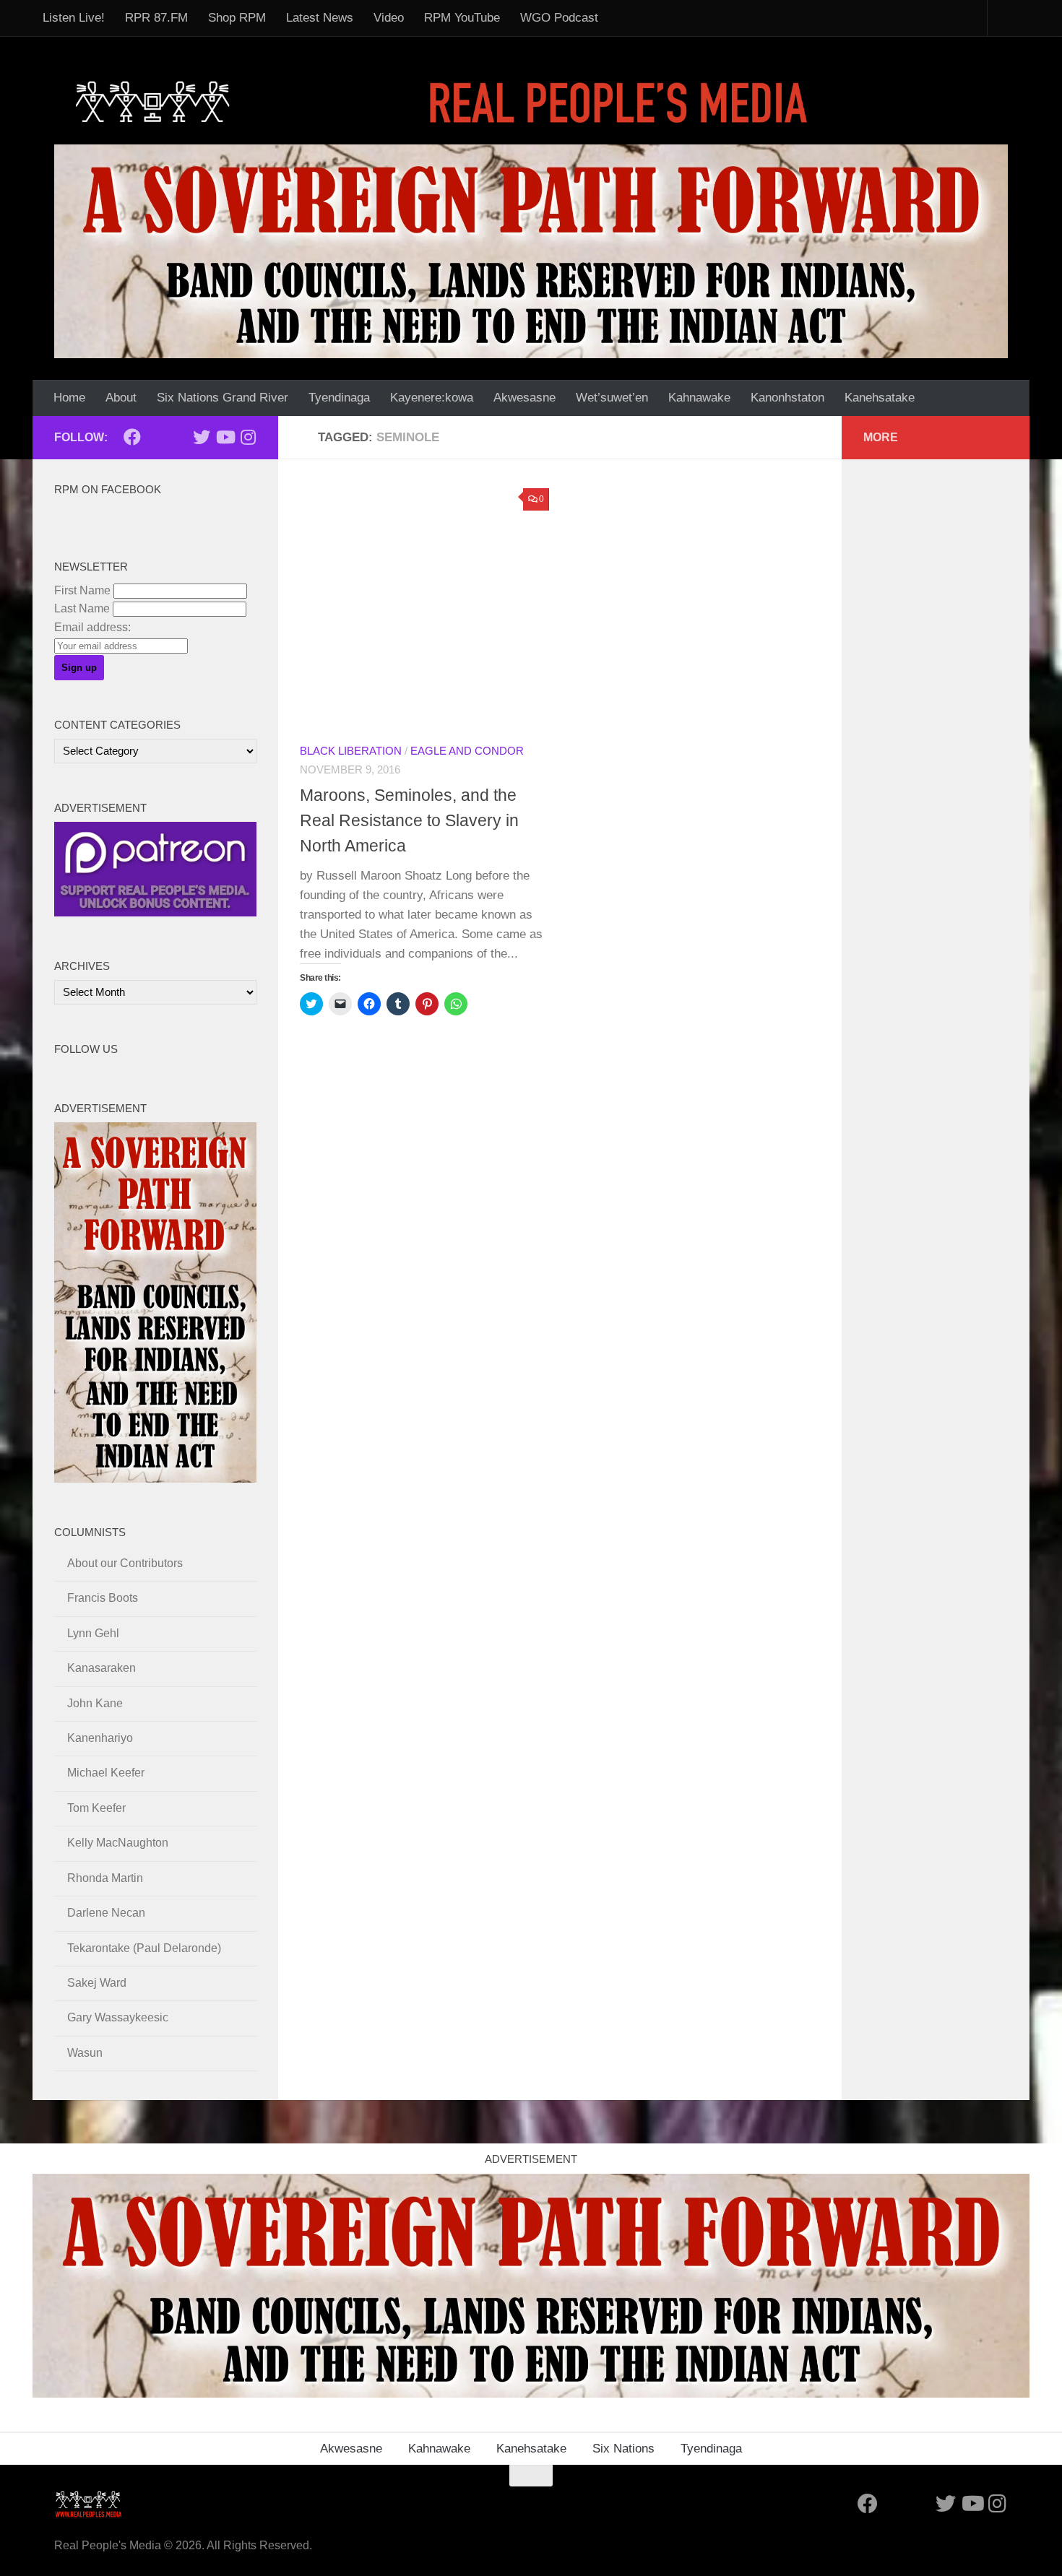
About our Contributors (125, 1563)
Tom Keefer (96, 1808)
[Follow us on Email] (155, 438)
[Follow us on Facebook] (132, 437)
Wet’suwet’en (612, 398)
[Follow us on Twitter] (202, 437)
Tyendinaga (339, 398)
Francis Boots (103, 1598)
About (121, 398)
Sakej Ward (97, 1983)
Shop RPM (237, 18)
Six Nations (623, 2449)
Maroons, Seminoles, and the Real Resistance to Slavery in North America (409, 820)
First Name (82, 590)
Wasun (85, 2053)
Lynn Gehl (93, 1633)
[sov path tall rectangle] (155, 1479)
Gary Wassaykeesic (118, 2017)
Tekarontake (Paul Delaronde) (144, 1948)
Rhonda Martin (105, 1878)
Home (69, 398)
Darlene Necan (106, 1913)
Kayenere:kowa (432, 398)
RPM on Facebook (108, 490)
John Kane (95, 1703)
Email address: (92, 627)
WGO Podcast (559, 18)
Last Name (82, 608)
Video (389, 18)
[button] (424, 606)
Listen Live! (74, 18)
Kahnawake (699, 398)
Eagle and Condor (467, 751)
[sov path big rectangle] (531, 251)
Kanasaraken (102, 1668)
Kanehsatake (880, 398)
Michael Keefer (106, 1773)
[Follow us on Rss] (178, 438)
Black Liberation (351, 751)
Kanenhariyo (100, 1738)
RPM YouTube (462, 18)
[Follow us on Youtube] (225, 437)
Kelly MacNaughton (118, 1843)
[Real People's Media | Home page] (446, 101)
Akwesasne (524, 398)
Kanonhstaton (787, 398)
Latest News (320, 18)
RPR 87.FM (156, 18)
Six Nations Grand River (223, 398)
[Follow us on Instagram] (248, 437)
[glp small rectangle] (155, 912)
